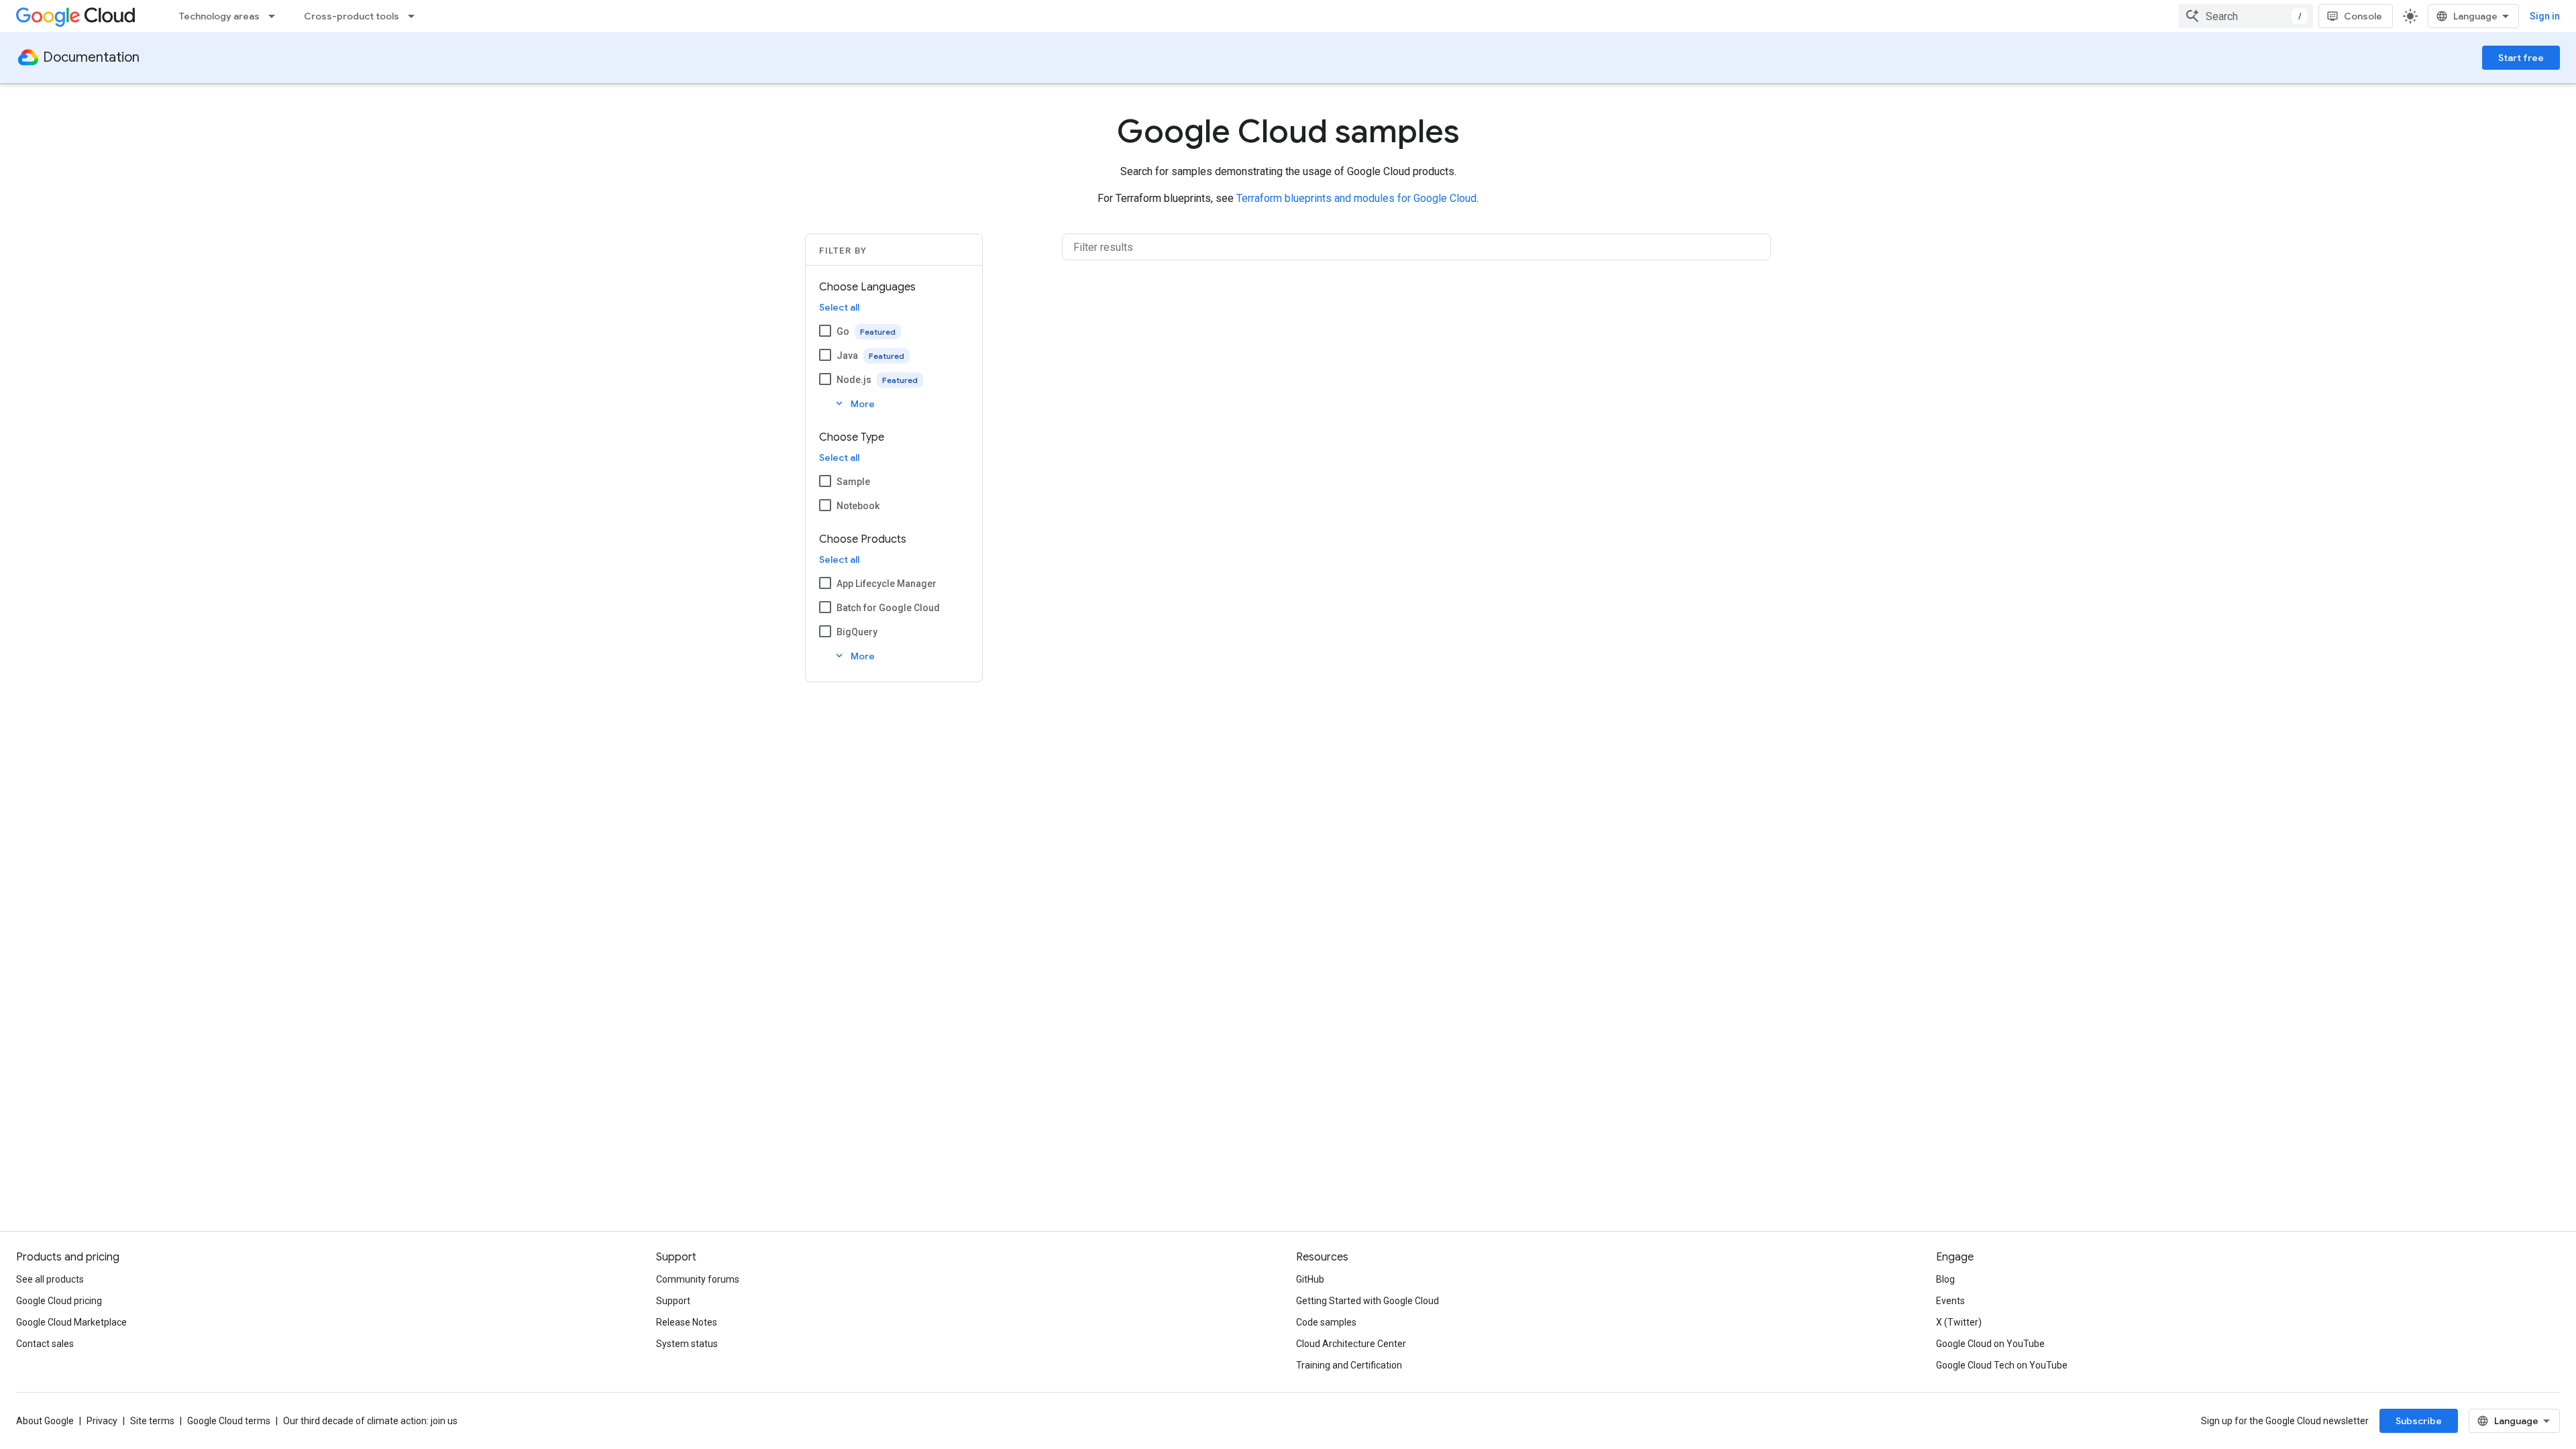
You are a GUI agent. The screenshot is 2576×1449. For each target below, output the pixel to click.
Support (673, 1301)
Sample (853, 482)
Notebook (858, 506)
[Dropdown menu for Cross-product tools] (415, 16)
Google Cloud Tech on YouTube (2002, 1365)
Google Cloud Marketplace (71, 1322)
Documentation (91, 57)
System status (687, 1344)
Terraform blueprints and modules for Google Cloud (1356, 198)
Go (843, 331)
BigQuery (857, 632)
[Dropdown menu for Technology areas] (276, 16)
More (854, 404)
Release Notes (687, 1322)
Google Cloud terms (229, 1421)
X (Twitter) (1959, 1322)
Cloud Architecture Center (1351, 1344)
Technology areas (219, 16)
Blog (1945, 1279)
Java (847, 356)
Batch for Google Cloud (888, 608)
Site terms (152, 1421)
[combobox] (2246, 16)
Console (2363, 16)
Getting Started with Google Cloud (1367, 1301)
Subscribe (2419, 1421)
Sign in (2545, 16)
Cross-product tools (352, 16)
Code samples (1326, 1322)
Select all (839, 307)
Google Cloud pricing (59, 1301)
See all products (50, 1279)
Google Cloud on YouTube (1990, 1344)
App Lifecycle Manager (887, 584)
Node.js (854, 380)
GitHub (1310, 1279)
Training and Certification (1349, 1365)
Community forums (698, 1279)
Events (1950, 1301)
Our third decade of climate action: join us (370, 1421)
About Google (45, 1421)
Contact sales (45, 1344)
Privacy (102, 1421)
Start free (2521, 58)
